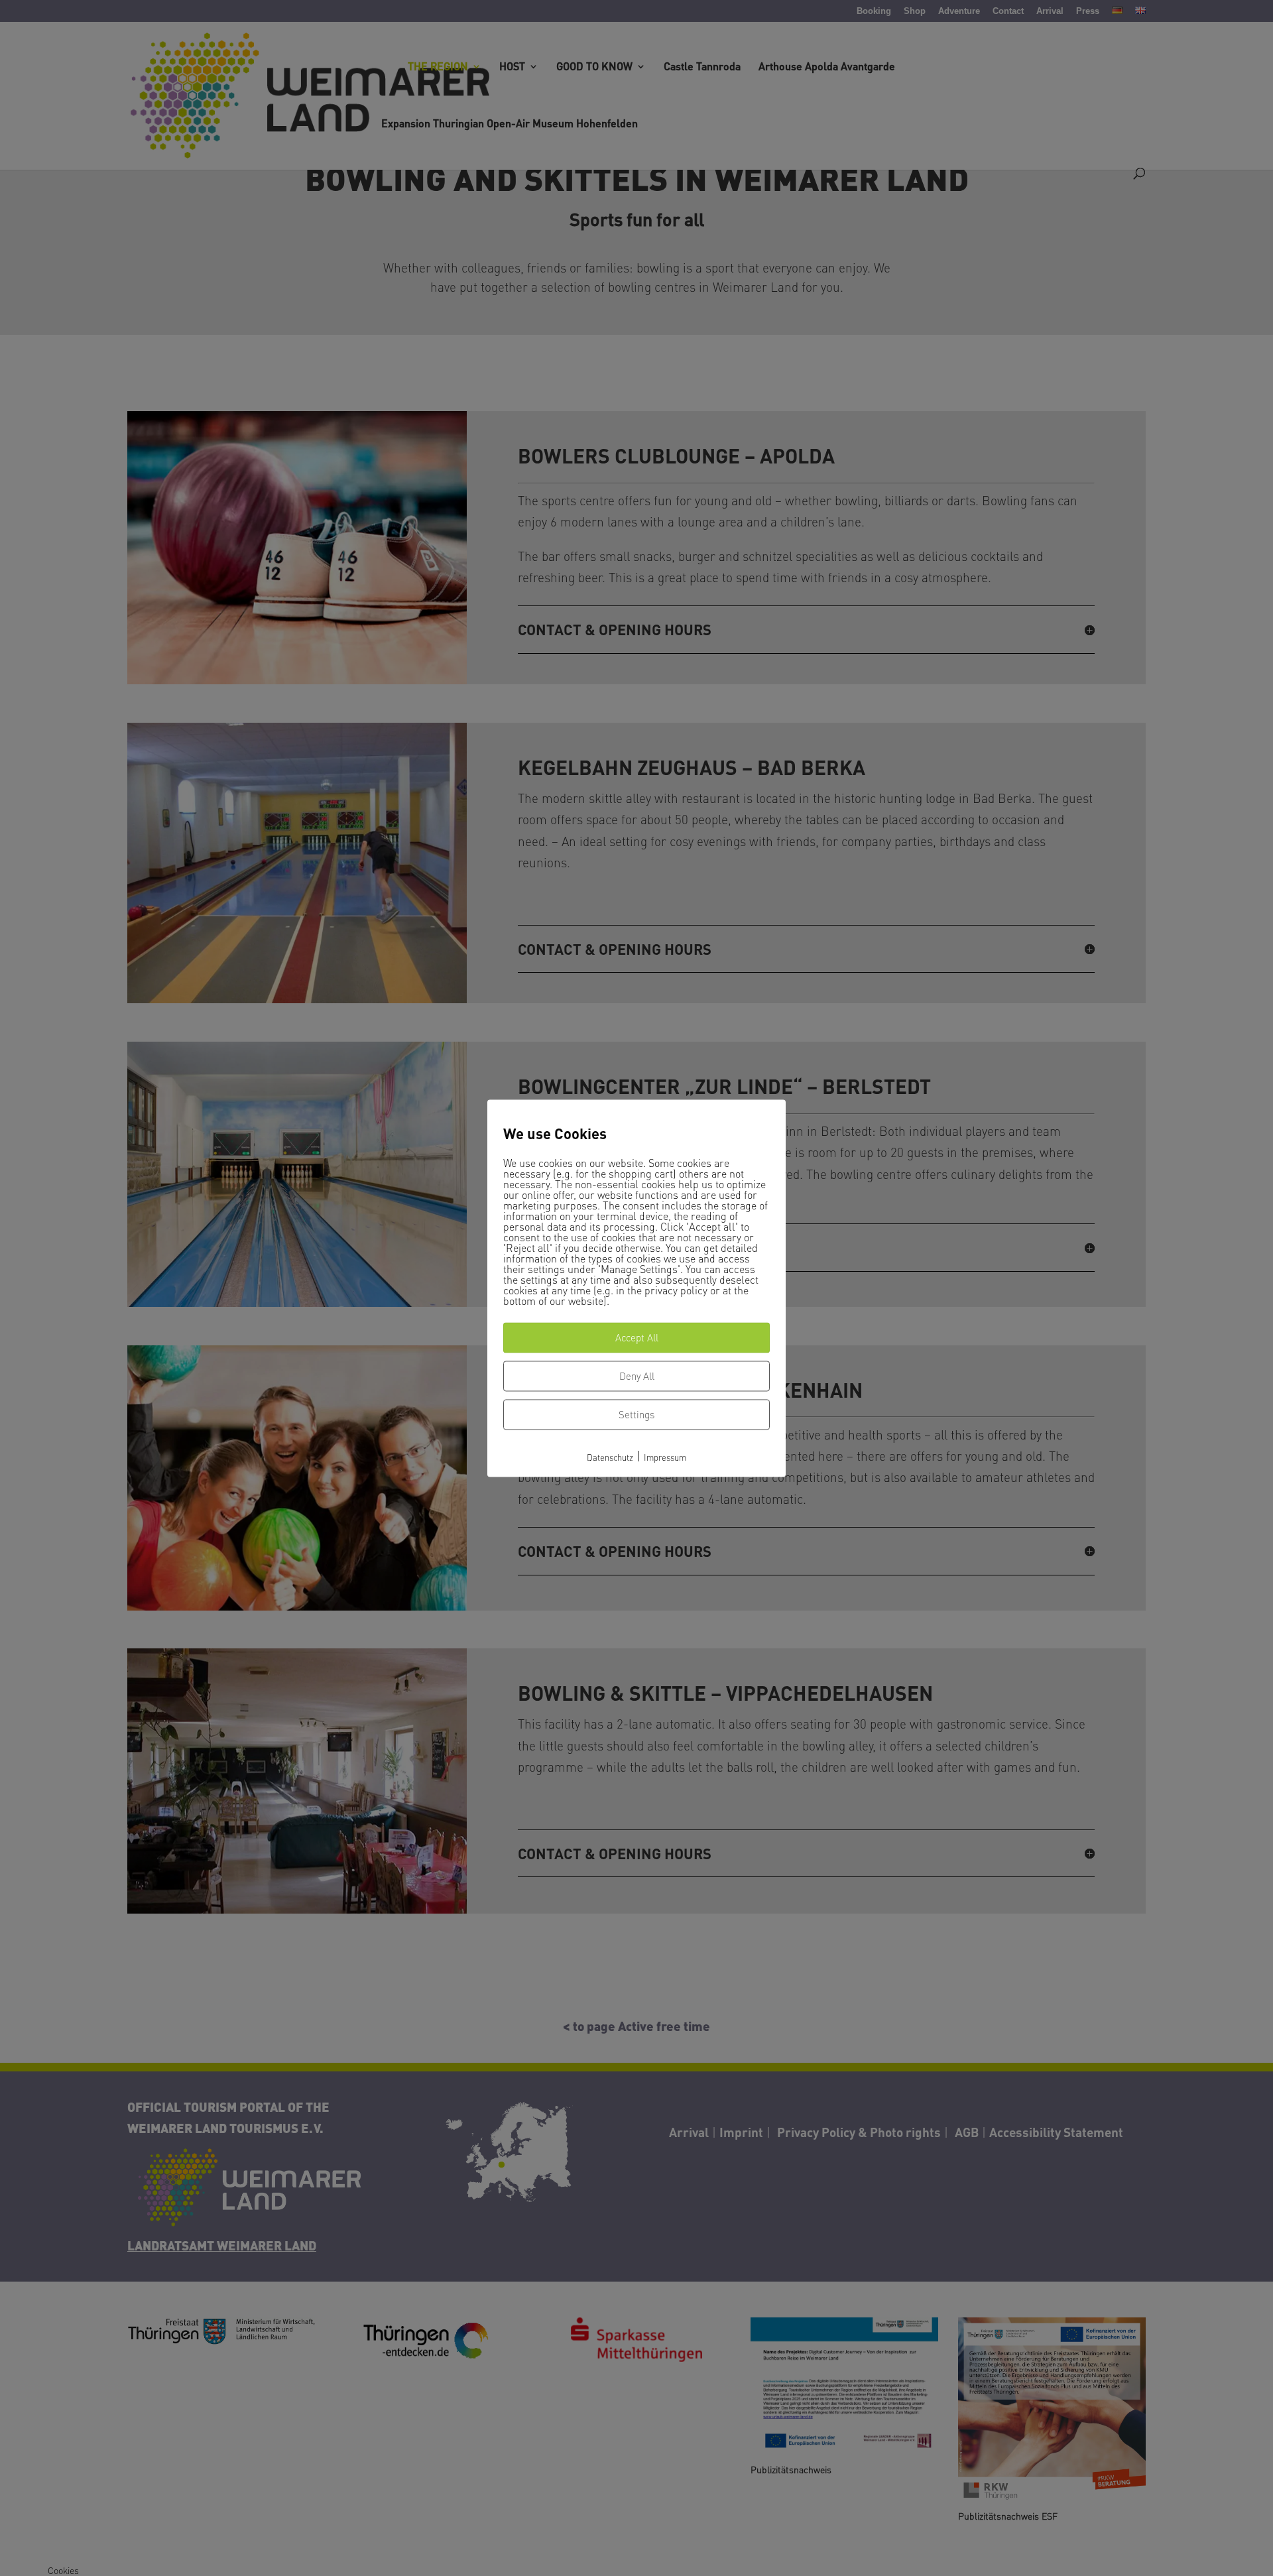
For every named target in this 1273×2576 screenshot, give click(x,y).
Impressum (665, 1458)
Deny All (637, 1377)
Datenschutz (610, 1458)
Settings (636, 1415)
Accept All (637, 1338)
